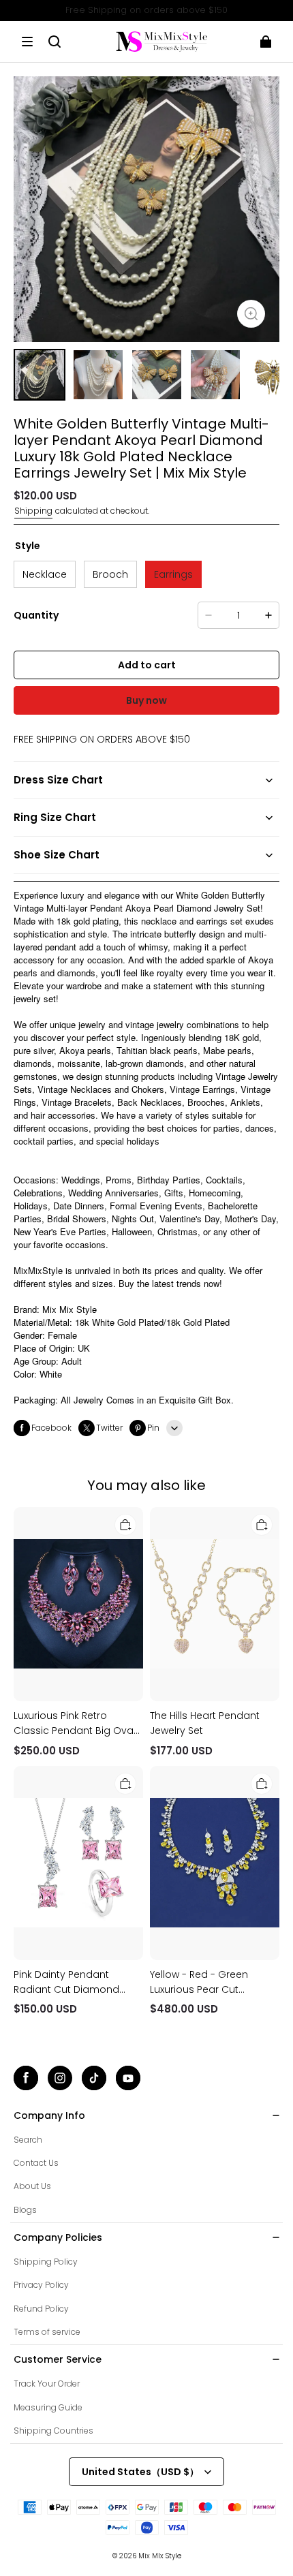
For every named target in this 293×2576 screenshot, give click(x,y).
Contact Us (36, 2163)
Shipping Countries (53, 2431)
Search (28, 2140)
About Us (32, 2186)
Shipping (33, 511)
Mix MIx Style (160, 2556)
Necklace (45, 574)
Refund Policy (41, 2309)
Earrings (173, 574)
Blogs (25, 2210)
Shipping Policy (46, 2262)
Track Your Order (47, 2384)
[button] (27, 42)
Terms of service (47, 2332)
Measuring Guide (48, 2407)
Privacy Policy (41, 2285)
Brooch (110, 574)
